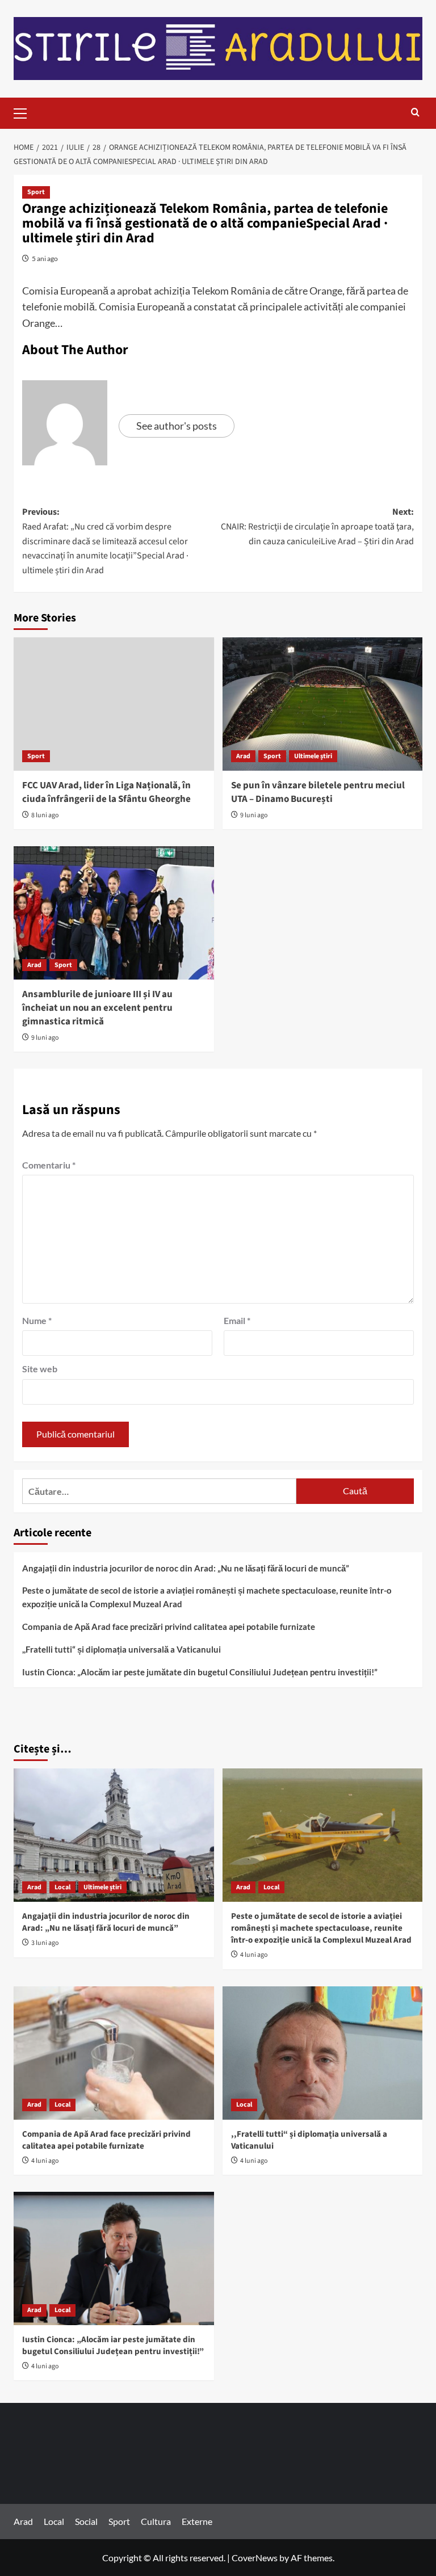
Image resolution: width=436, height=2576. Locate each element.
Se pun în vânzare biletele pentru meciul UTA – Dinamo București (318, 792)
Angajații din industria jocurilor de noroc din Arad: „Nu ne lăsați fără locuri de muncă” (186, 1568)
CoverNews (255, 2558)
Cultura (156, 2521)
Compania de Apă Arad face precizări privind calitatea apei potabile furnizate (169, 1627)
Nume (37, 1320)
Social (86, 2521)
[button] (25, 112)
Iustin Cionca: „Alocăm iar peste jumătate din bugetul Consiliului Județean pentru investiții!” (200, 1672)
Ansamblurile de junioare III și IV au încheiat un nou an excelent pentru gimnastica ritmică (97, 1008)
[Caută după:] (159, 1491)
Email (237, 1320)
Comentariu (49, 1165)
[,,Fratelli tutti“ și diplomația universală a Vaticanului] (323, 2053)
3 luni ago (45, 1943)
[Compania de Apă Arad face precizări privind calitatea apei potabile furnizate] (114, 2053)
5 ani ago (45, 259)
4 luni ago (254, 1955)
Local (62, 1887)
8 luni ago (45, 815)
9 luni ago (254, 815)
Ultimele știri (313, 756)
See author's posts (177, 426)
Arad (243, 756)
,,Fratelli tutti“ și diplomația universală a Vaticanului (121, 1649)
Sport (36, 192)
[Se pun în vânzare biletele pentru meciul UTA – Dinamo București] (323, 704)
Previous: (105, 541)
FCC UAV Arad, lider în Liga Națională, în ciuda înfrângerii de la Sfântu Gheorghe (106, 792)
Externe (197, 2521)
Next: (317, 526)
